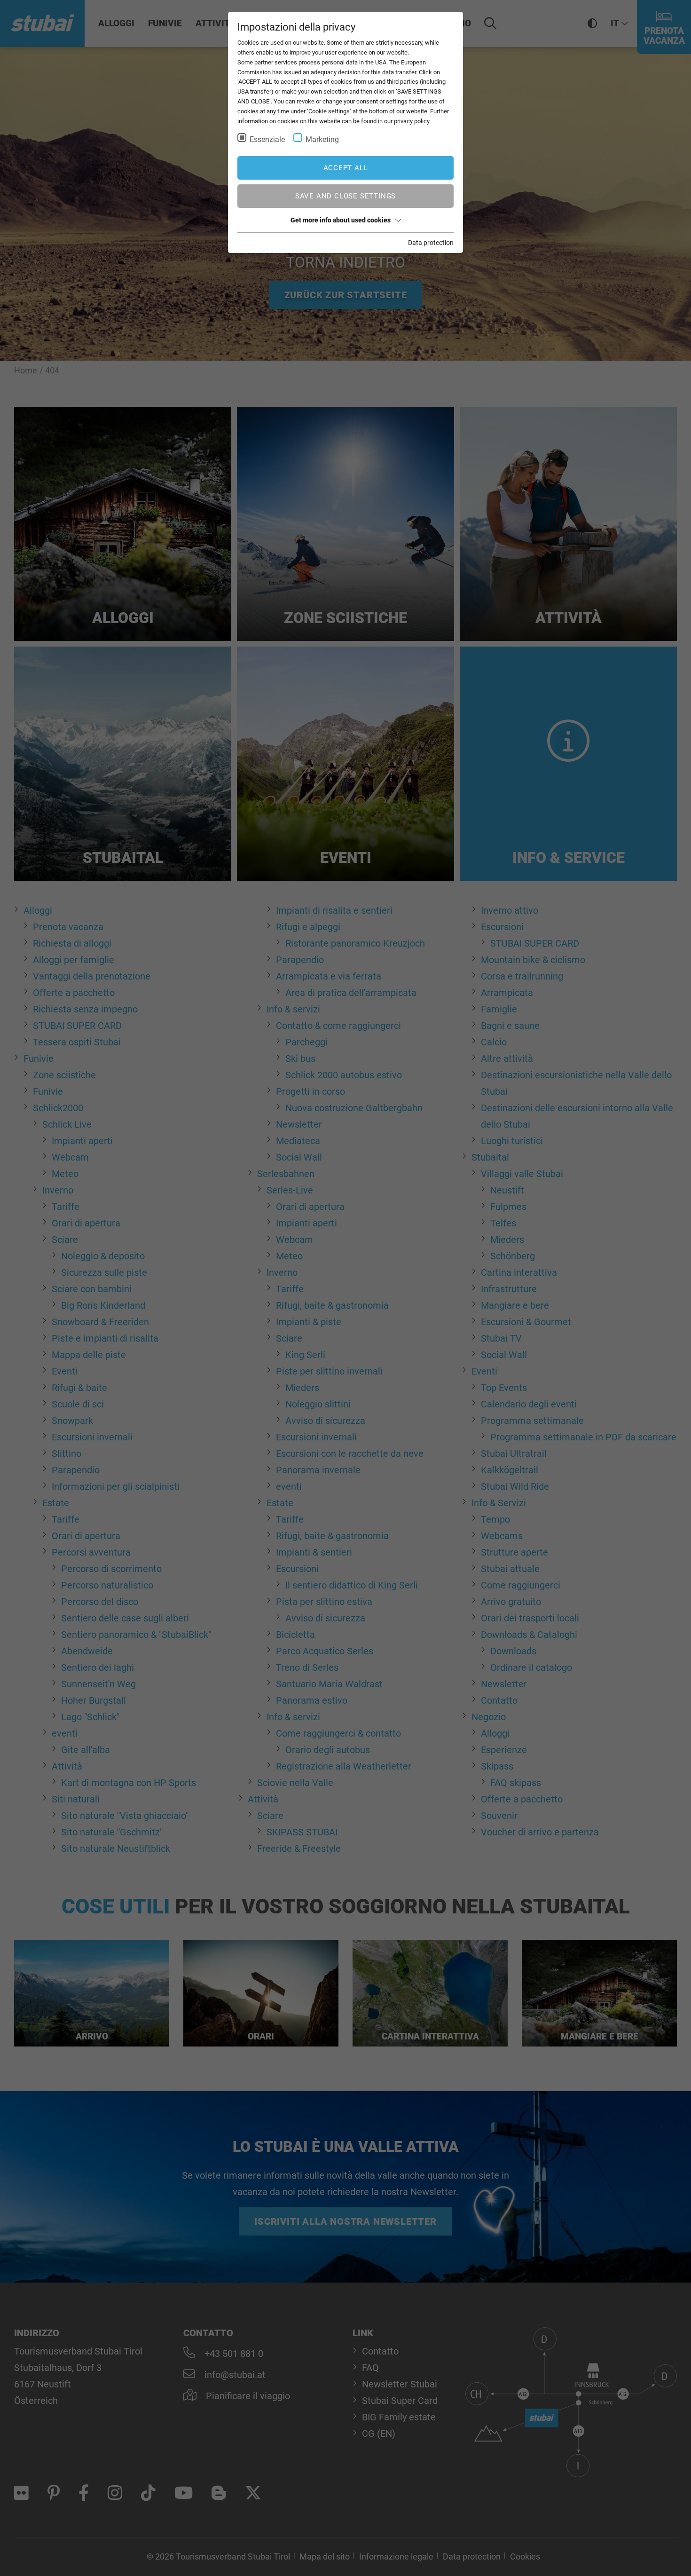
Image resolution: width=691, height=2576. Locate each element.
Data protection (431, 243)
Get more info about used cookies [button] (341, 220)
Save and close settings (345, 196)
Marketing (322, 139)
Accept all (346, 168)
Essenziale (267, 139)
